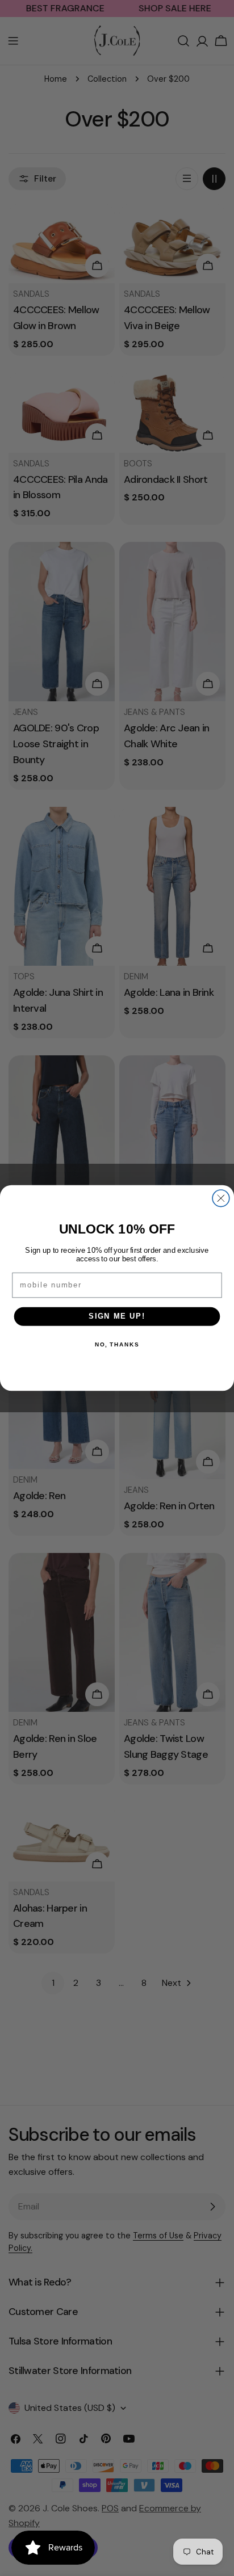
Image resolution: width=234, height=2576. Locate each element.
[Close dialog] (221, 1198)
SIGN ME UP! (117, 1316)
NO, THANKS (117, 1345)
